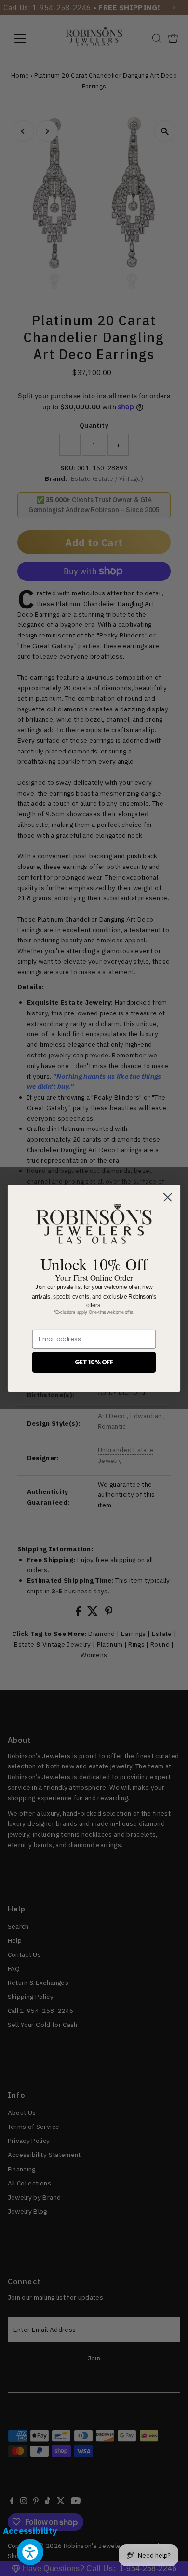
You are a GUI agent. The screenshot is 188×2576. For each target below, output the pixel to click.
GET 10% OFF (94, 1362)
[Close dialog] (168, 1197)
